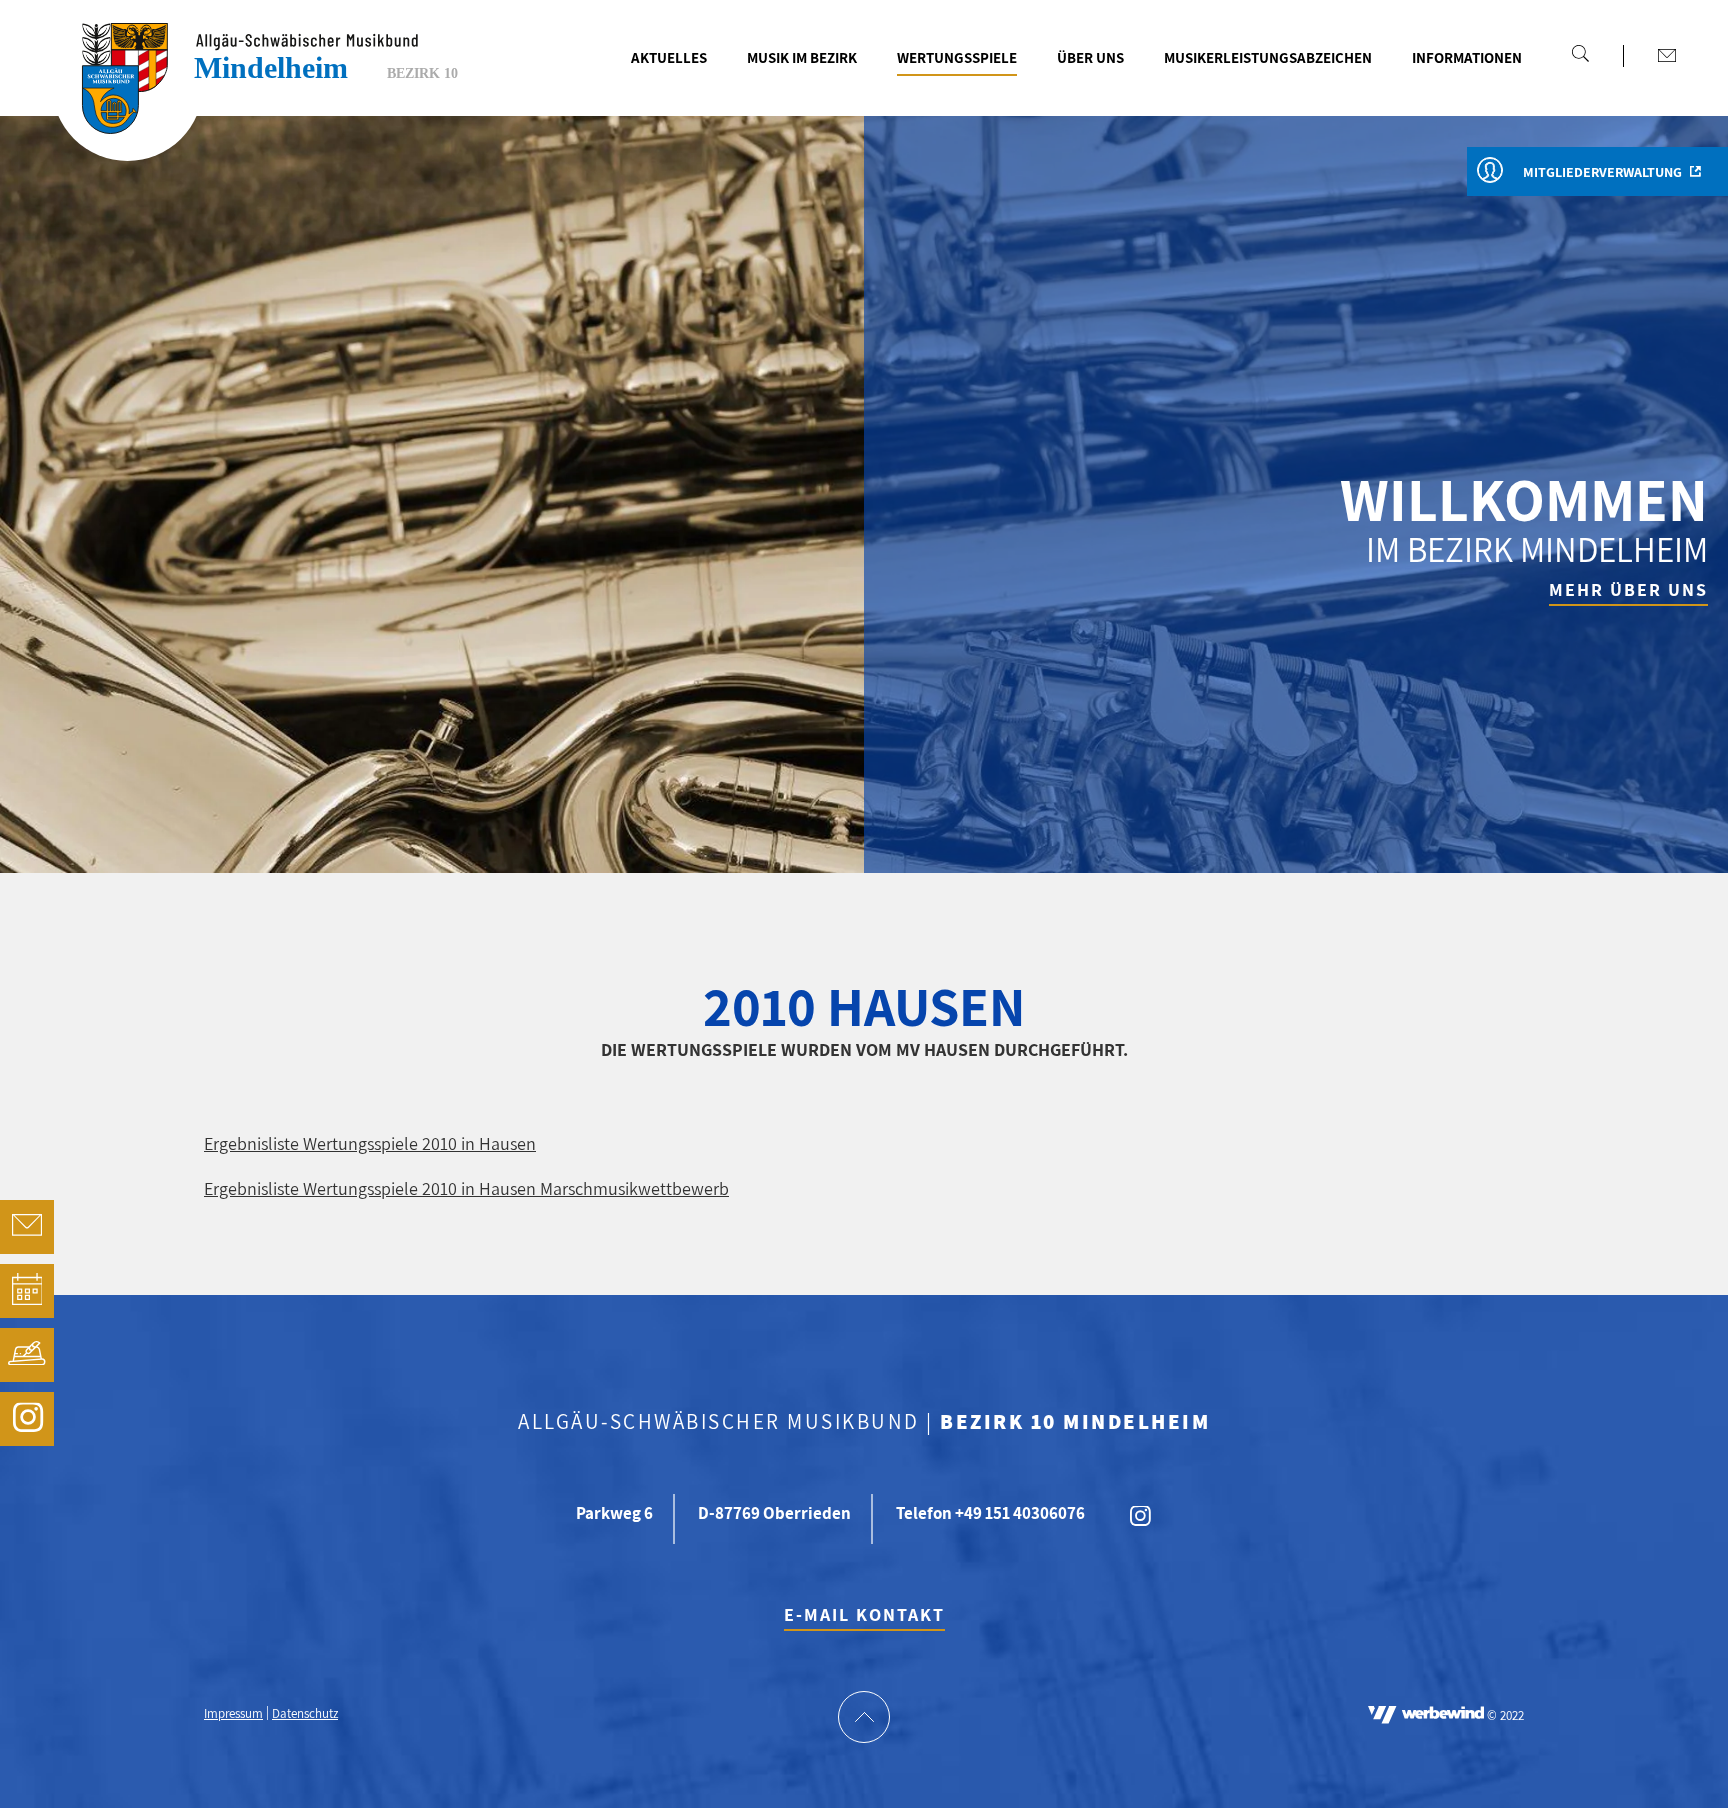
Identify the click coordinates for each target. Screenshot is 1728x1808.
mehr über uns (1628, 589)
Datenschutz (305, 1714)
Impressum (233, 1714)
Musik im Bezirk (802, 57)
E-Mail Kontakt (864, 1614)
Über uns (1090, 57)
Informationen (1467, 57)
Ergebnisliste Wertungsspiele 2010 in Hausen (370, 1143)
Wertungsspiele (957, 57)
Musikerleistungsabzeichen (1268, 57)
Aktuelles (669, 57)
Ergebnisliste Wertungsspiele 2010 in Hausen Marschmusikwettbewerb (466, 1188)
